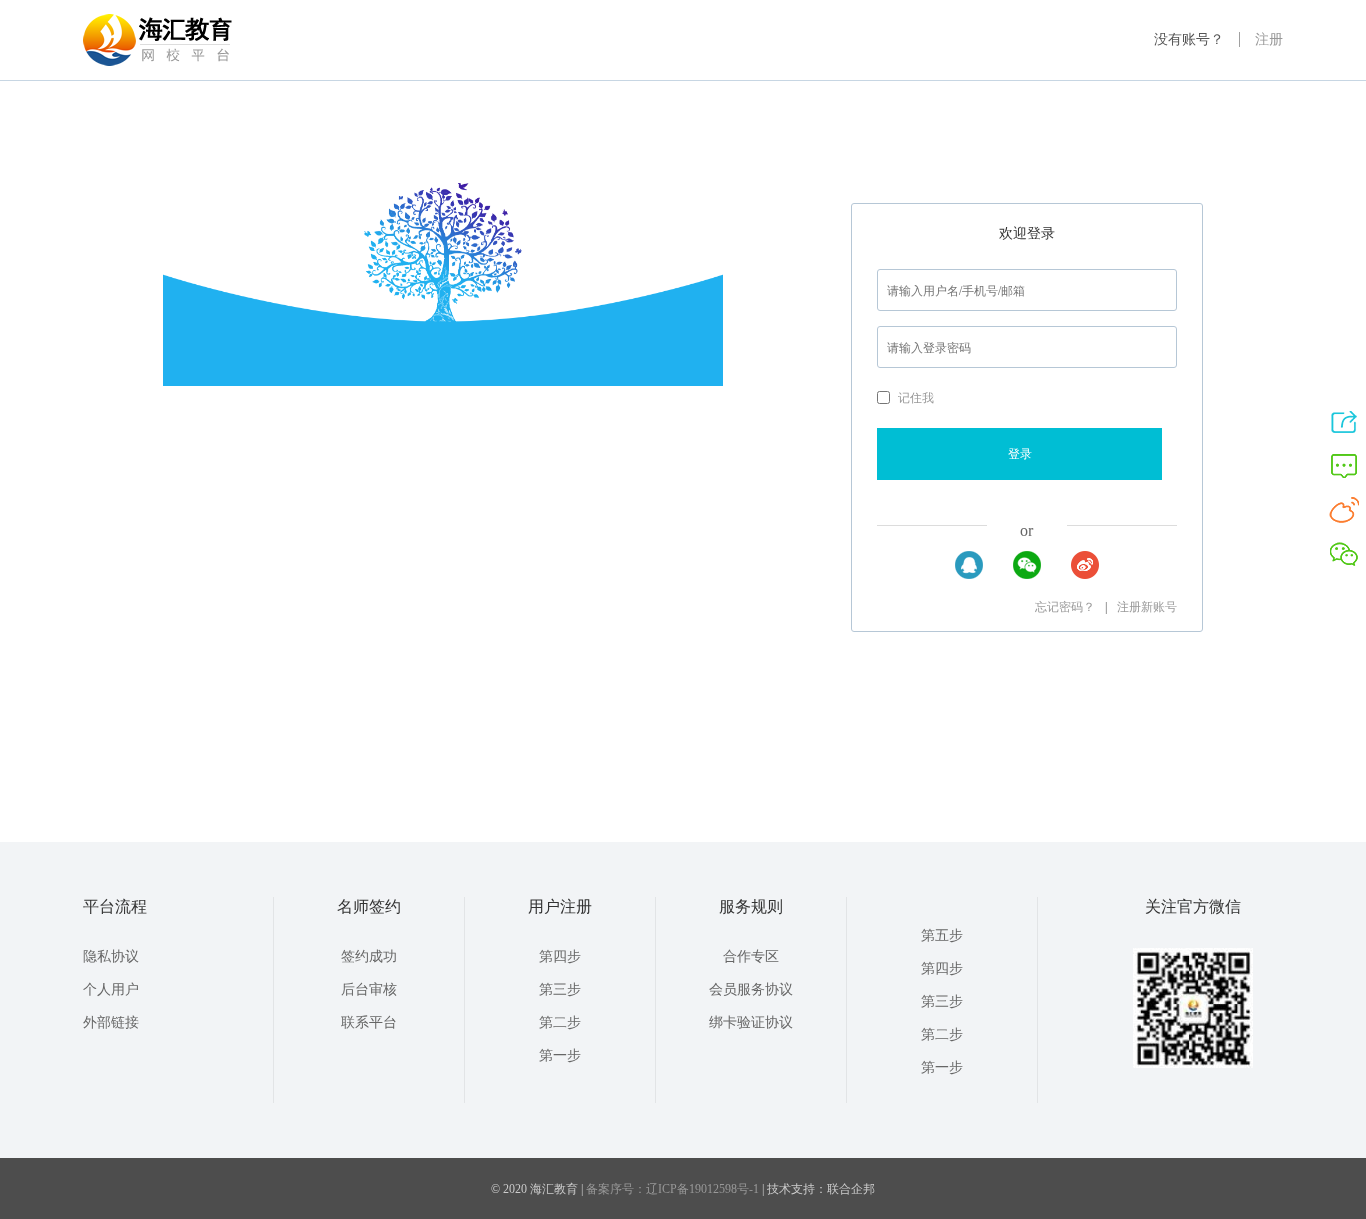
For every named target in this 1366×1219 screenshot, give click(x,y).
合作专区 (751, 956)
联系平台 (369, 1022)
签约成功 (369, 956)
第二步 (560, 1022)
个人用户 (111, 989)
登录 (1020, 454)
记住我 (916, 398)
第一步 (560, 1055)
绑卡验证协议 (751, 1022)
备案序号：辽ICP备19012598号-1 (672, 1189)
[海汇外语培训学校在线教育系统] (158, 66)
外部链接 (111, 1022)
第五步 (942, 935)
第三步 (560, 989)
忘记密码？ (1065, 607)
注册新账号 (1147, 607)
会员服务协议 (751, 989)
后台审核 (369, 989)
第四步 (560, 956)
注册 (1269, 39)
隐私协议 (111, 956)
